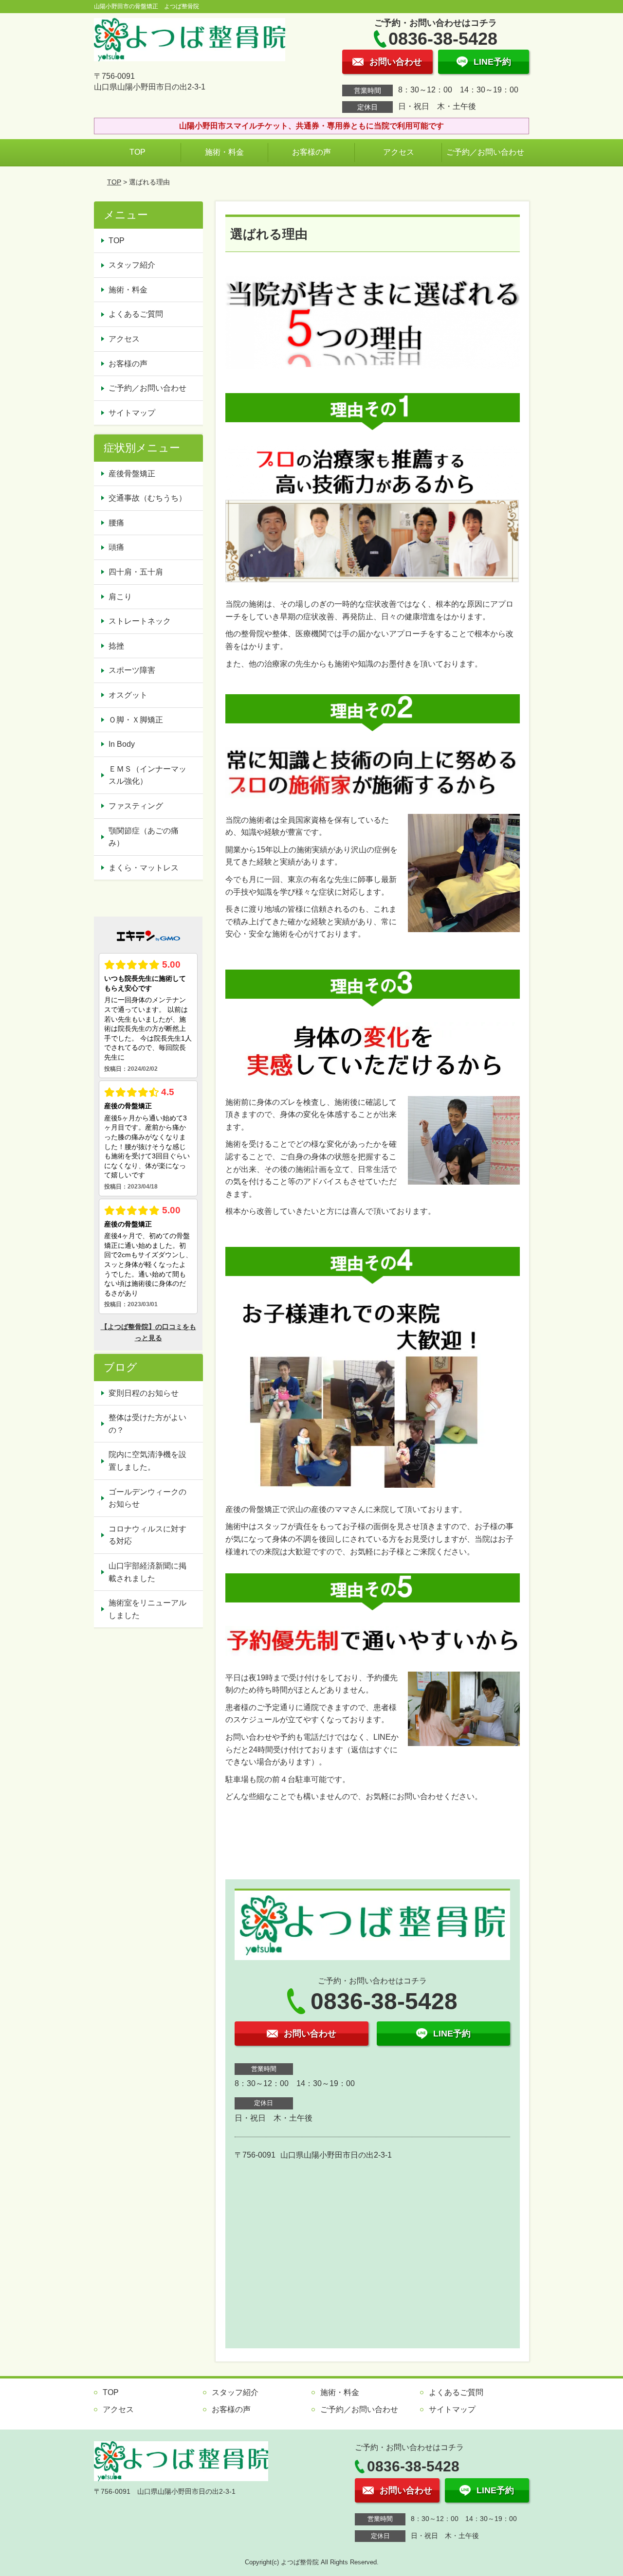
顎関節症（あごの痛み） (144, 837)
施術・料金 (224, 152)
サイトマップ (132, 413)
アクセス (399, 152)
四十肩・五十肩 (136, 572)
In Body (122, 744)
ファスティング (136, 806)
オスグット (128, 695)
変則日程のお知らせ (144, 1393)
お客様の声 (311, 152)
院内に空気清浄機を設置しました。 (147, 1461)
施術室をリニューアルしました (147, 1609)
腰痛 (116, 523)
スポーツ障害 (132, 670)
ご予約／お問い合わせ (485, 152)
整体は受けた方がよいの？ (147, 1424)
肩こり (120, 597)
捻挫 (116, 646)
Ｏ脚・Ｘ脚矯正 (136, 720)
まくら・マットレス (144, 868)
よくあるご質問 (136, 314)
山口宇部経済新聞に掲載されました (147, 1572)
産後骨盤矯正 (132, 474)
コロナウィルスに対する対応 (147, 1535)
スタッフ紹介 (132, 265)
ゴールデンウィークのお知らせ (147, 1498)
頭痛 (116, 547)
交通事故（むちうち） (147, 498)
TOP (137, 152)
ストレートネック (140, 621)
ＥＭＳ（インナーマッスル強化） (147, 775)
